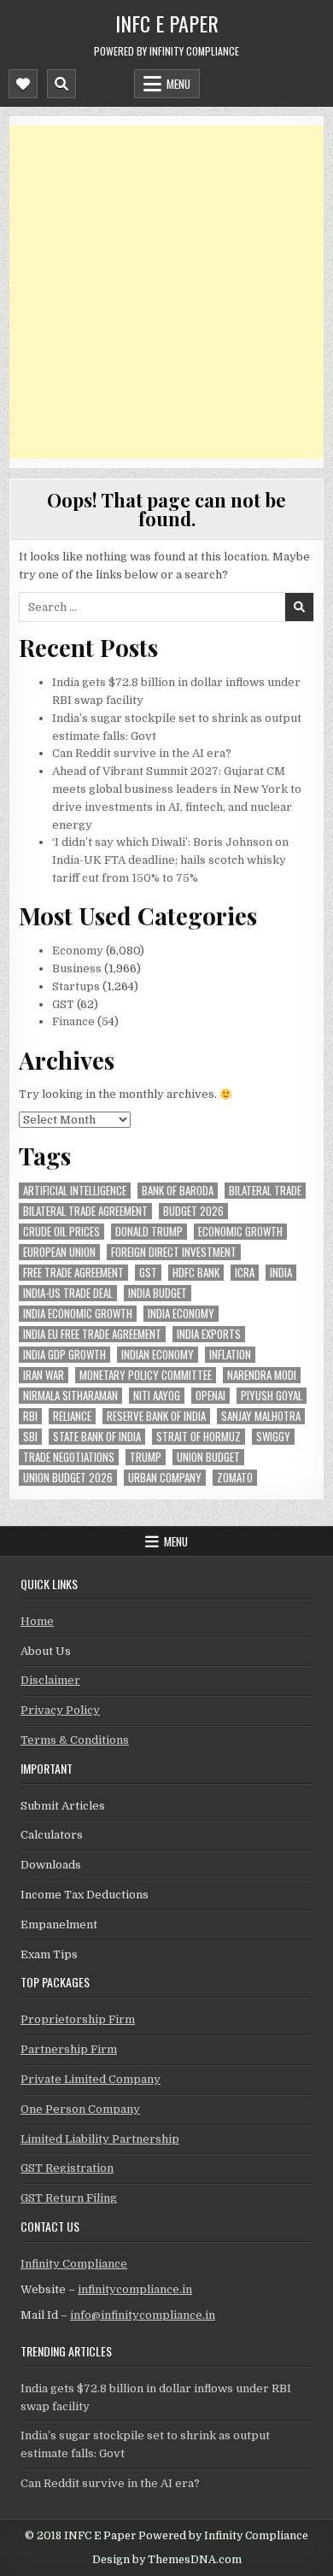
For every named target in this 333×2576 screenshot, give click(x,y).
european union (59, 1252)
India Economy (181, 1314)
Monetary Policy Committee (146, 1375)
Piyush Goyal (272, 1396)
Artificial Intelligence (75, 1191)
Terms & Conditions (75, 1740)
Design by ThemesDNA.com (167, 2560)
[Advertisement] (166, 292)
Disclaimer (50, 1680)
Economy (78, 951)
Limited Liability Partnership (100, 2139)
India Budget (158, 1293)
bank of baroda (178, 1191)
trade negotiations (69, 1457)
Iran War (44, 1375)
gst (148, 1273)
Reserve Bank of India (156, 1416)
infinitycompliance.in (135, 2289)
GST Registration (67, 2168)
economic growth (240, 1232)
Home (37, 1621)
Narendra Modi (262, 1375)
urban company (165, 1478)
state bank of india (97, 1437)
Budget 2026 (193, 1211)
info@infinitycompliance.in (143, 2315)
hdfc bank (196, 1273)
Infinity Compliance (74, 2264)
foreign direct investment (174, 1252)
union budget (208, 1457)
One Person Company (80, 2109)
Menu (178, 84)
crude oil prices (61, 1232)
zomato (235, 1478)
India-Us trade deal (68, 1293)
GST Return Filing (69, 2198)
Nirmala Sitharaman (70, 1396)
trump (146, 1457)
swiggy (273, 1437)
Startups (76, 986)
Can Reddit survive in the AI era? (142, 753)
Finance (73, 1021)
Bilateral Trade (265, 1191)
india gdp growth (64, 1355)
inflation (230, 1355)
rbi (30, 1416)
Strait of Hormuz (199, 1437)
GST (63, 1004)
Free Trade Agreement (73, 1273)
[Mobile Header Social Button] (23, 84)
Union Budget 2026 (68, 1478)
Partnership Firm (69, 2049)
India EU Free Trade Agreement (92, 1334)
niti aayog (157, 1396)
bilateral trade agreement (85, 1211)
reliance (72, 1416)
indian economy (158, 1355)
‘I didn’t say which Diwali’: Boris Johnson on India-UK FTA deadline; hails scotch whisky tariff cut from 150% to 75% (170, 860)
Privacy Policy (60, 1710)
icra (245, 1273)
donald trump (149, 1232)
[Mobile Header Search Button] (61, 84)
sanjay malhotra (261, 1416)
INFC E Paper (167, 23)
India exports (209, 1334)
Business (77, 968)
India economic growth (78, 1314)
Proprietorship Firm (78, 2019)
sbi (30, 1437)
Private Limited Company (91, 2079)
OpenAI (210, 1396)
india (281, 1273)
